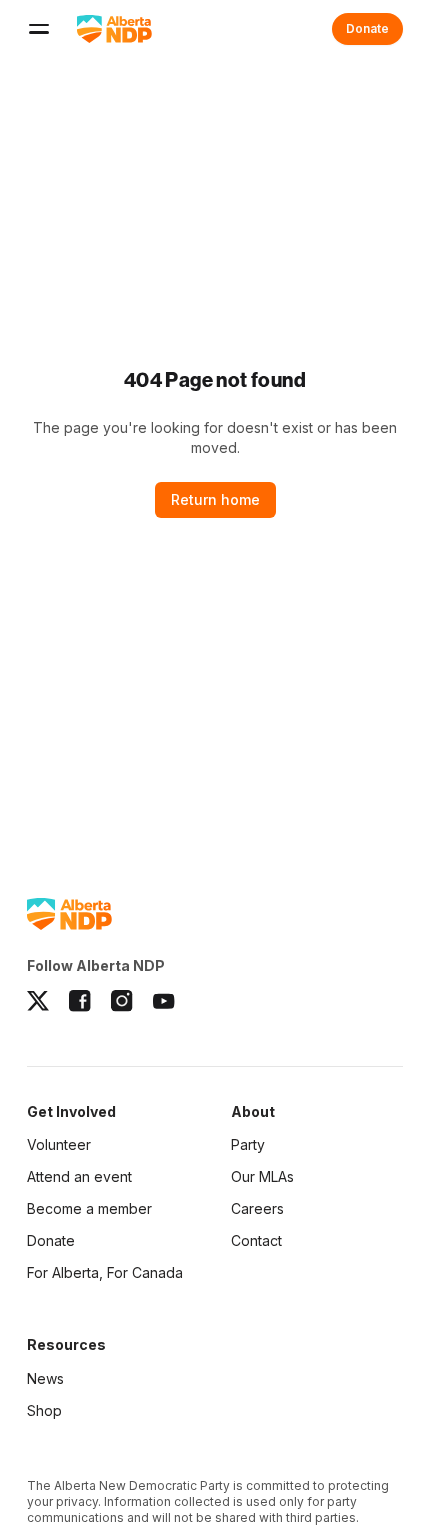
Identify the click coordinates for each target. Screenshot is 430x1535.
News (45, 1378)
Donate (367, 28)
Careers (257, 1208)
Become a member (89, 1209)
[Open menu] (39, 29)
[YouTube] (164, 1001)
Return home (215, 499)
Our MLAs (262, 1176)
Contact (256, 1240)
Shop (44, 1410)
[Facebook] (80, 1001)
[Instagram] (122, 1001)
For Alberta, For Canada (105, 1272)
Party (248, 1144)
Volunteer (59, 1144)
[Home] (114, 29)
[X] (38, 1001)
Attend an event (79, 1176)
